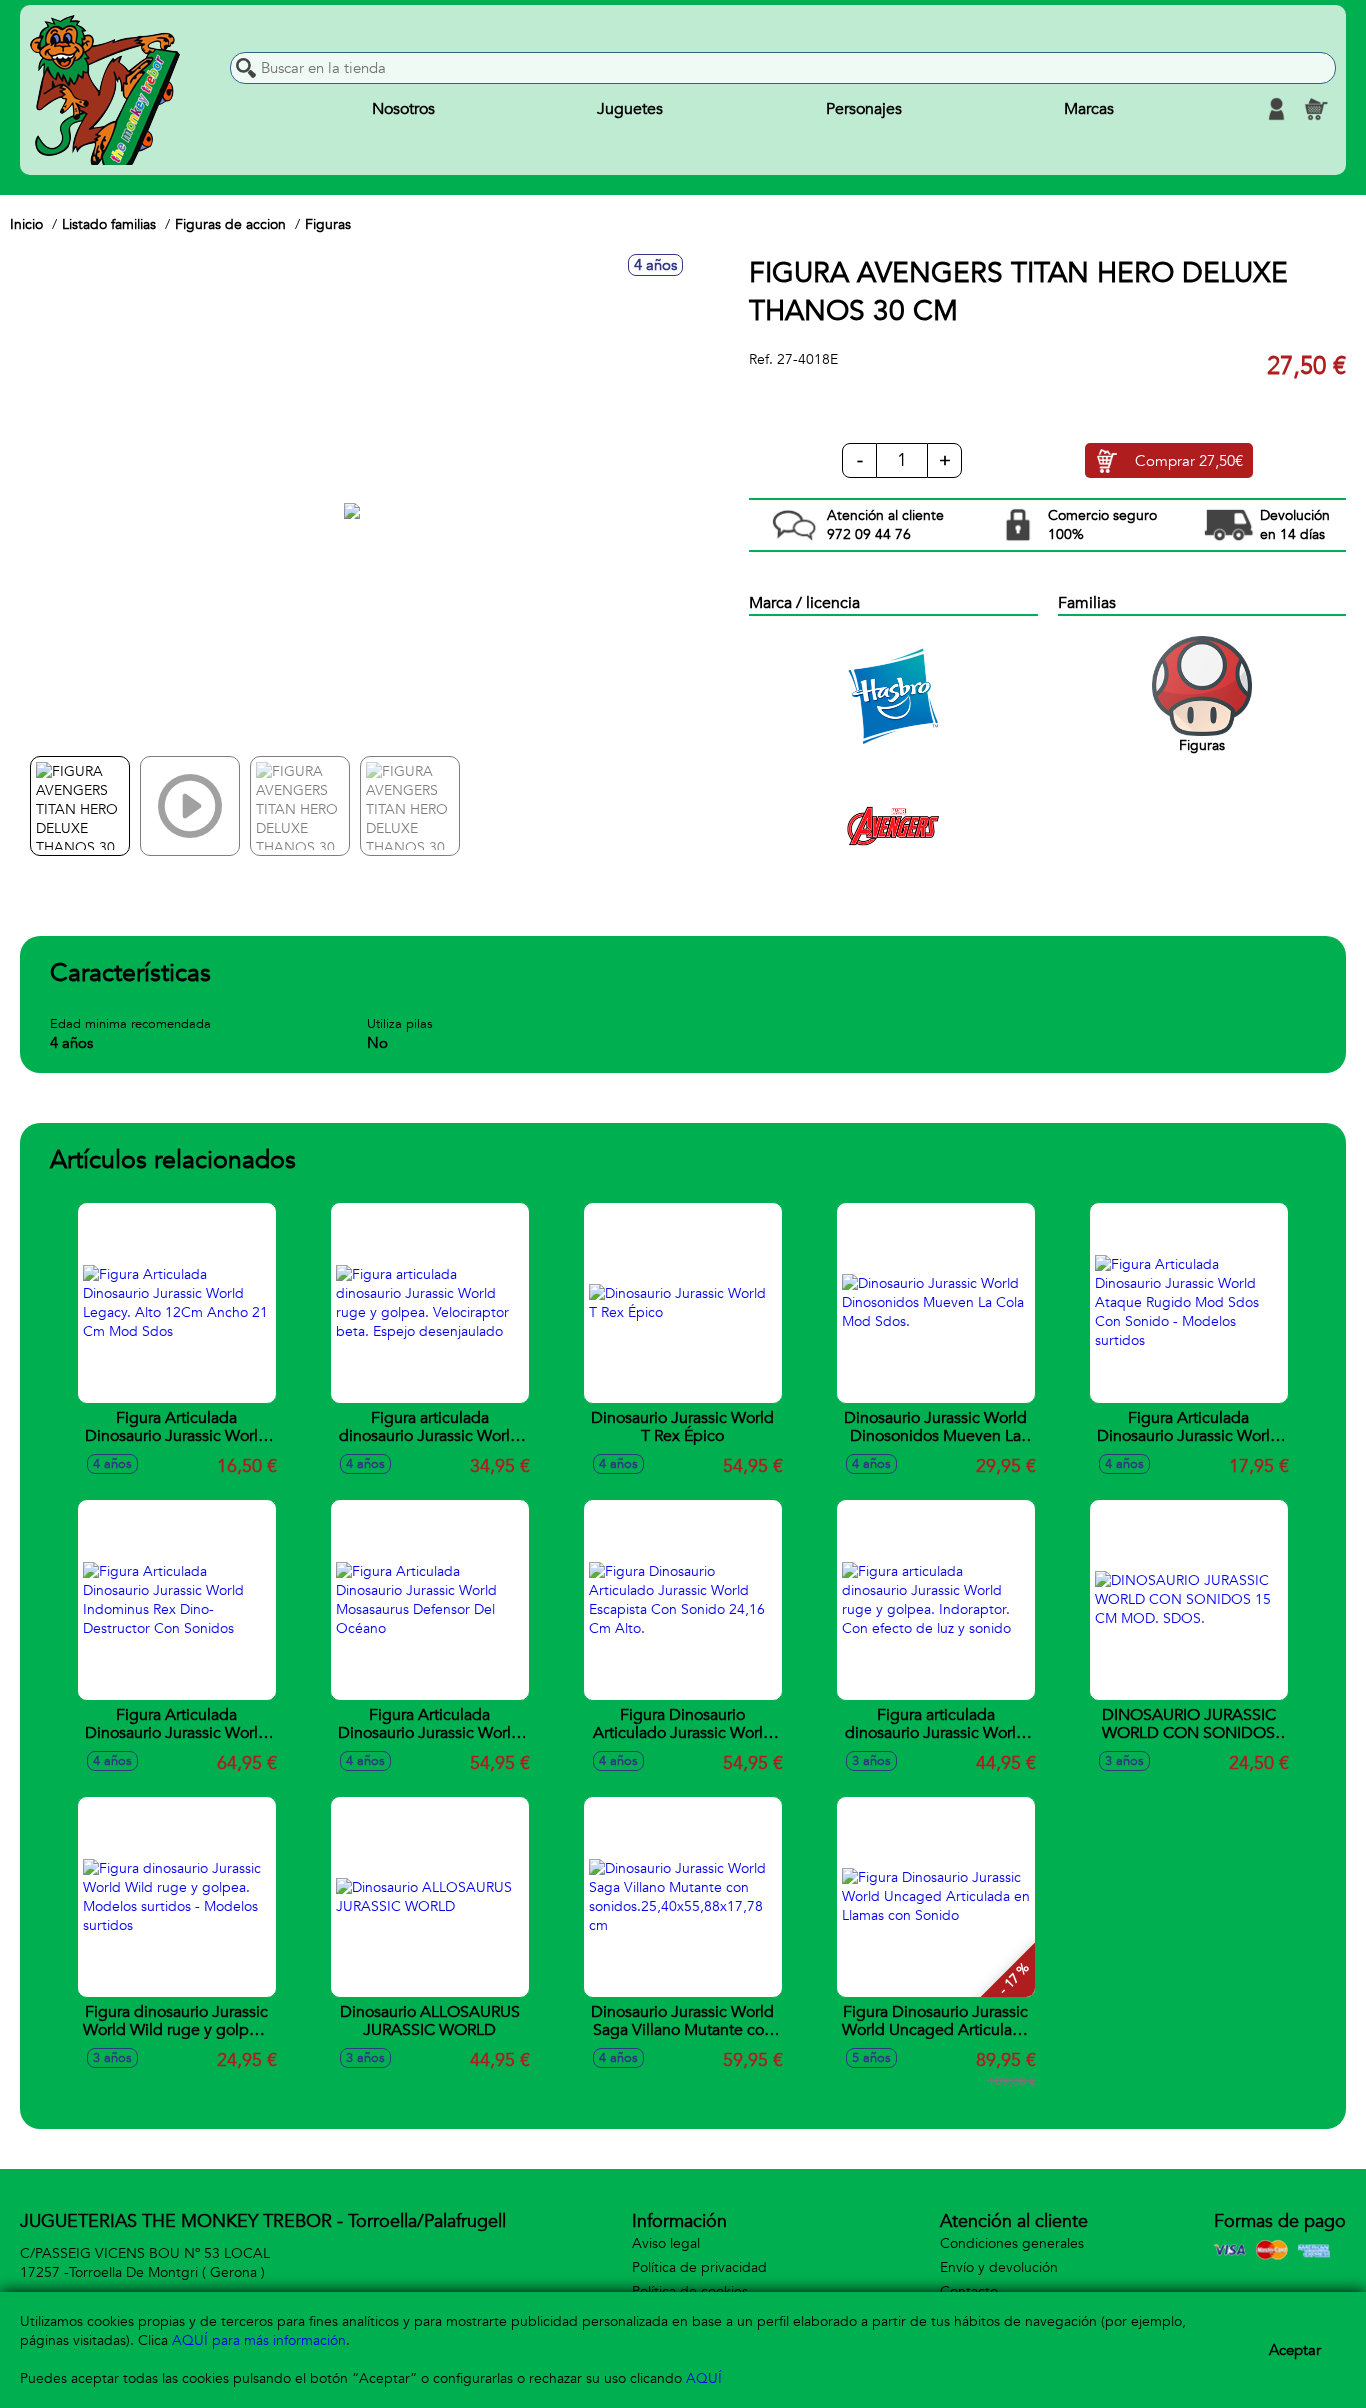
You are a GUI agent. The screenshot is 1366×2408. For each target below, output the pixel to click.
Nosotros (403, 109)
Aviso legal (666, 2243)
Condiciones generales (1012, 2243)
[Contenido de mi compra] (1316, 109)
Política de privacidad (699, 2267)
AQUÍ (704, 2378)
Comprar (1189, 461)
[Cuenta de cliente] (1276, 109)
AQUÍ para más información (259, 2340)
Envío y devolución (999, 2267)
